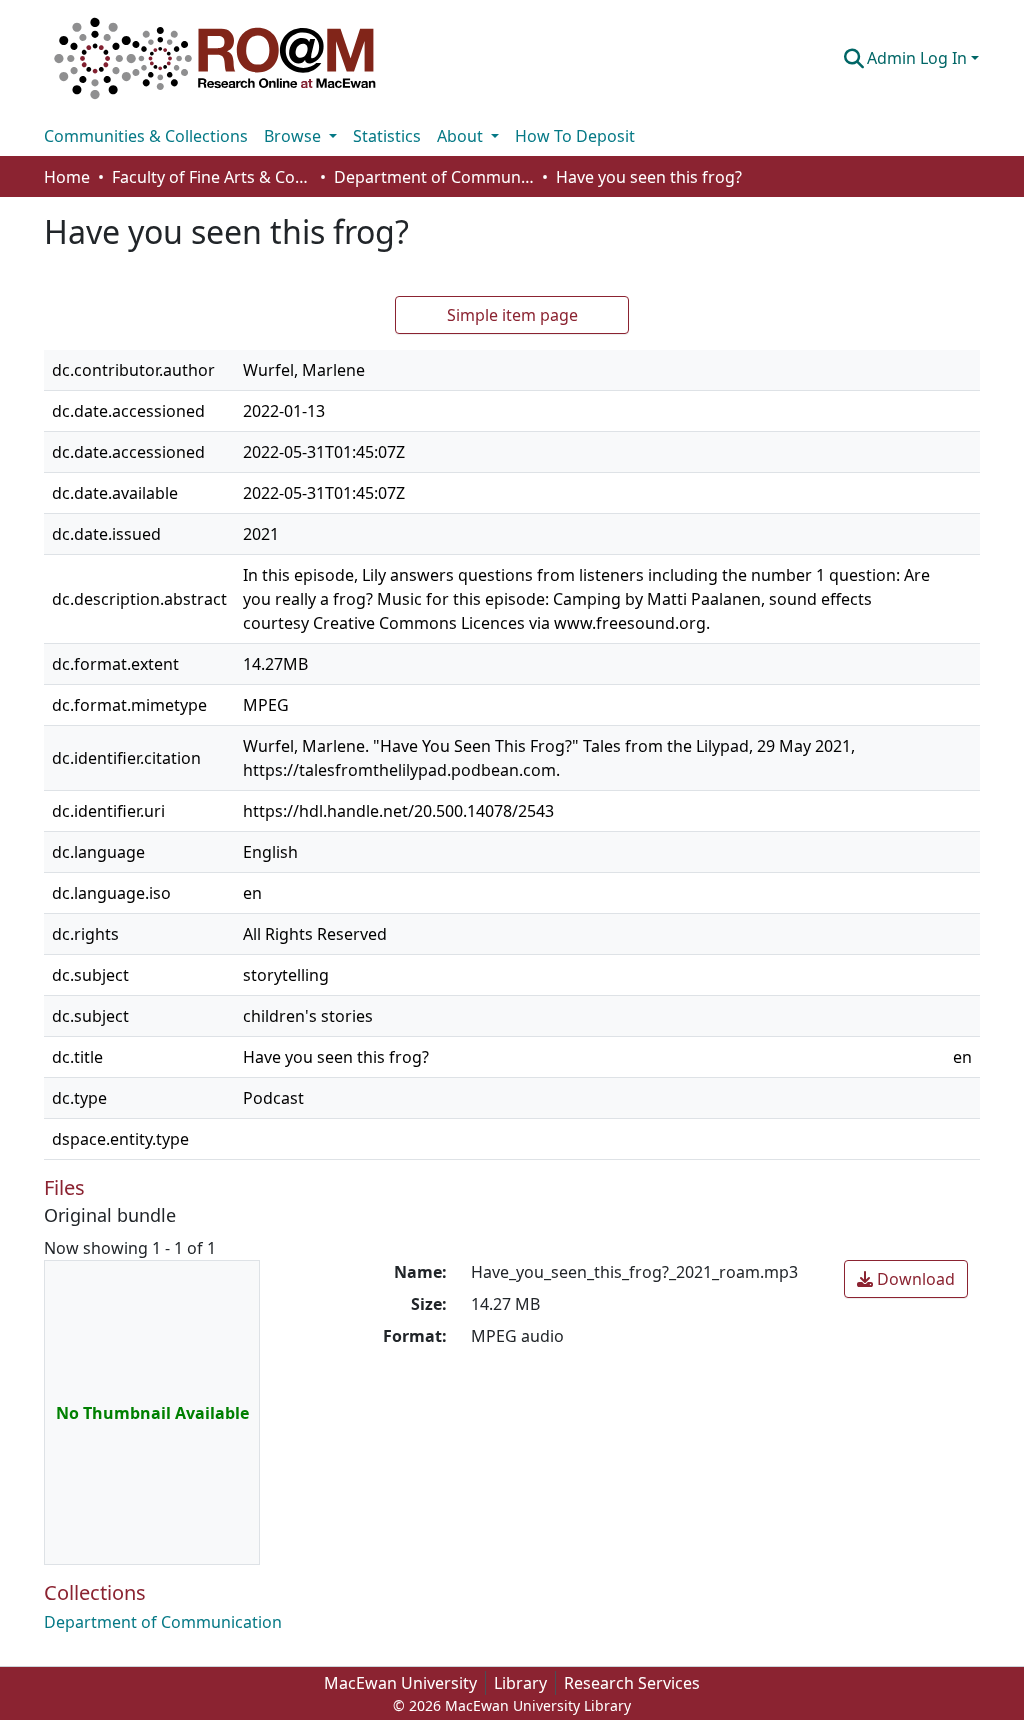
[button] (215, 58)
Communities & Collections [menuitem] (146, 136)
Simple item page (512, 315)
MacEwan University (400, 1683)
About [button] (462, 136)
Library (520, 1683)
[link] (906, 1279)
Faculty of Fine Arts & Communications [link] (212, 177)
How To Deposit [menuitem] (575, 136)
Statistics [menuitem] (387, 136)
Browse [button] (294, 136)
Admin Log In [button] (919, 58)
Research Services (632, 1683)
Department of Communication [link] (434, 177)
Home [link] (67, 177)
